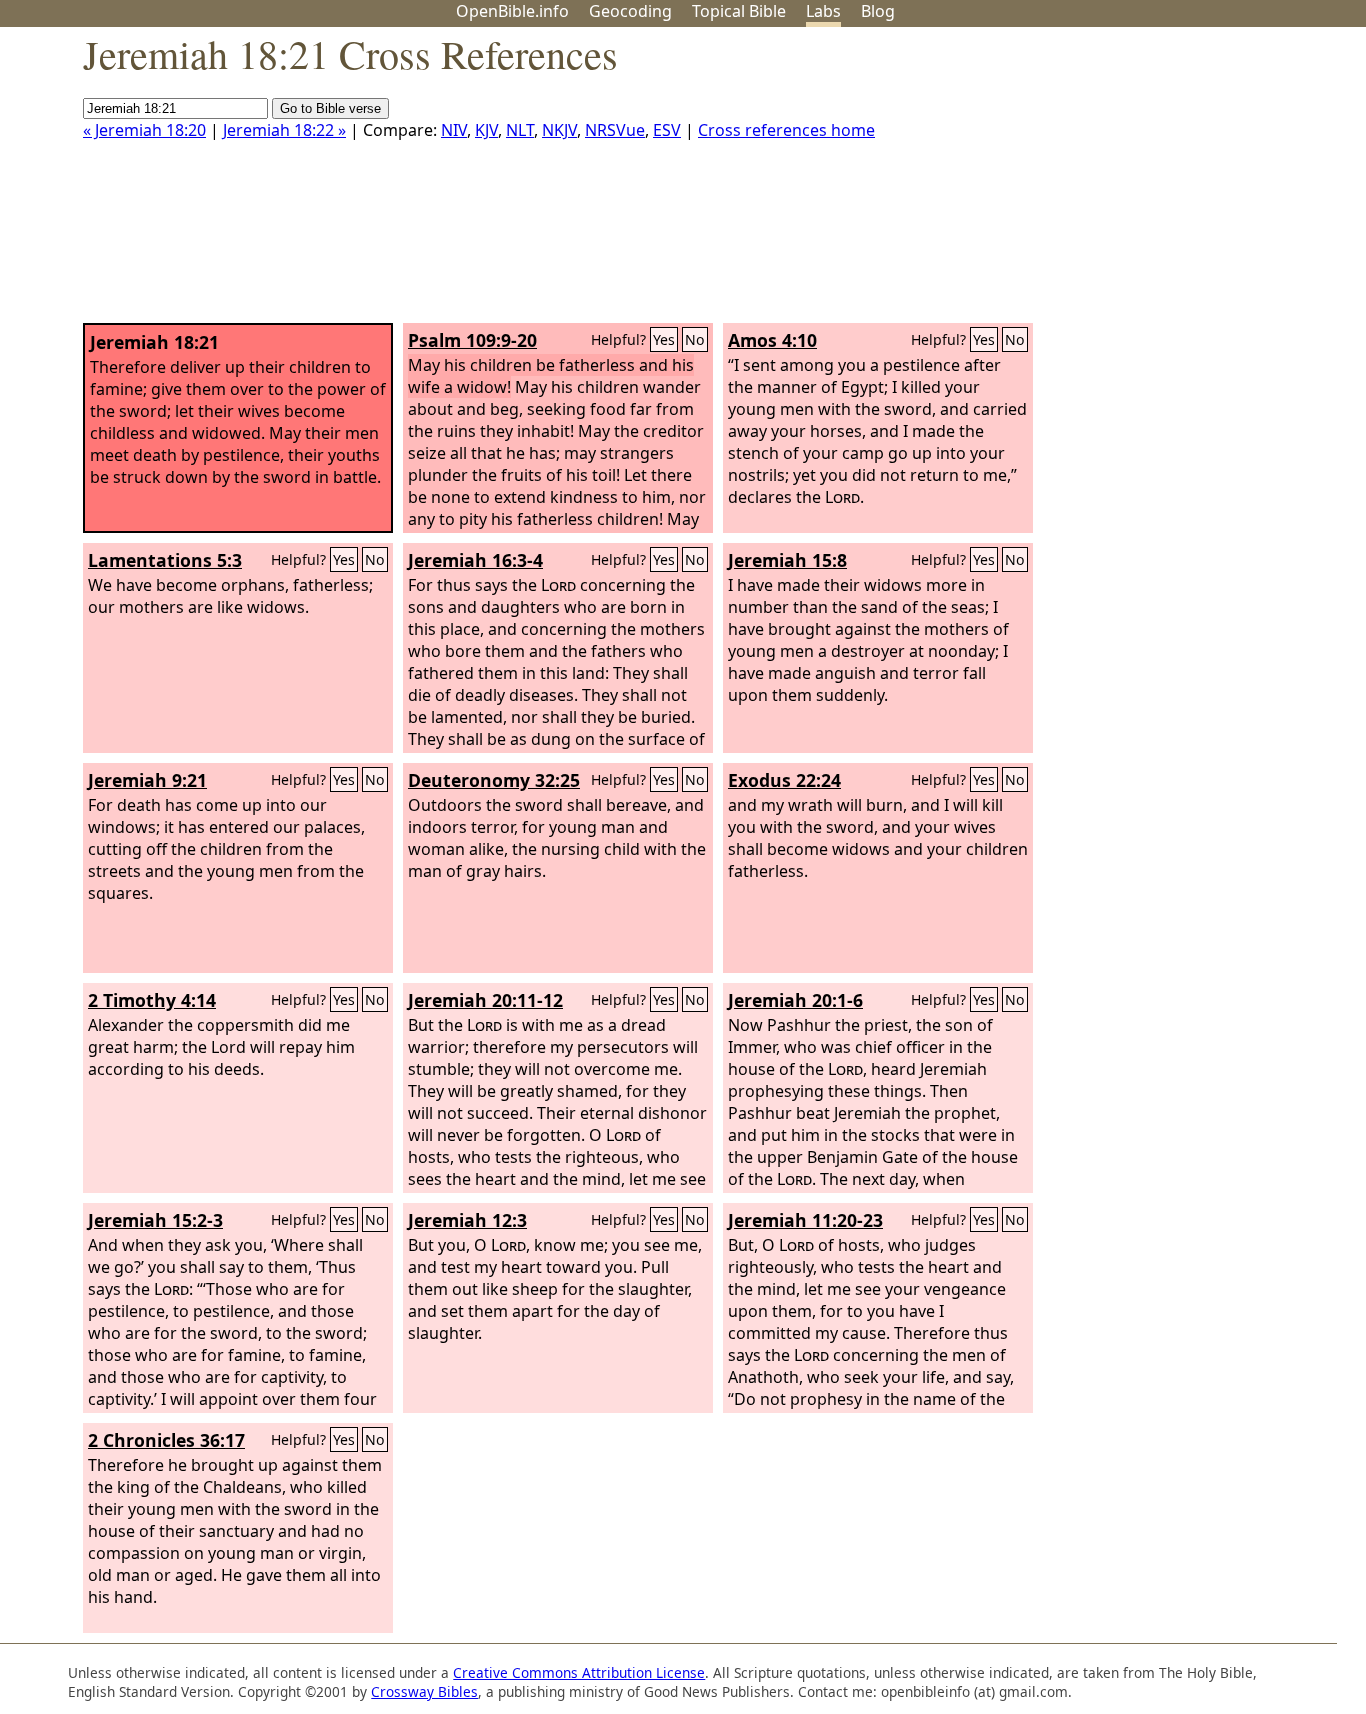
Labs (823, 11)
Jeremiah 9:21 (147, 780)
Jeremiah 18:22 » (284, 130)
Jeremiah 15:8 (787, 560)
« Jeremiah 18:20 (144, 130)
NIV (454, 130)
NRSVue (615, 130)
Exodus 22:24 (784, 780)
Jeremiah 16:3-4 (475, 560)
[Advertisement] (1164, 183)
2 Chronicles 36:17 (166, 1440)
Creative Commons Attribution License (579, 1672)
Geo (630, 11)
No (695, 339)
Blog (878, 11)
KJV (486, 130)
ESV (667, 130)
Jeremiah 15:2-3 (155, 1220)
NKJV (559, 130)
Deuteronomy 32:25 (494, 780)
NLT (520, 130)
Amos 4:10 (772, 340)
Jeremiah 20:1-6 (795, 1000)
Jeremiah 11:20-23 (805, 1220)
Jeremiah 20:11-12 (485, 1000)
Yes (664, 339)
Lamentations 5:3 (165, 560)
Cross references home (786, 130)
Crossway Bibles (424, 1691)
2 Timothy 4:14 (152, 1000)
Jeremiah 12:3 (467, 1220)
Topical (739, 11)
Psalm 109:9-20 (472, 340)
